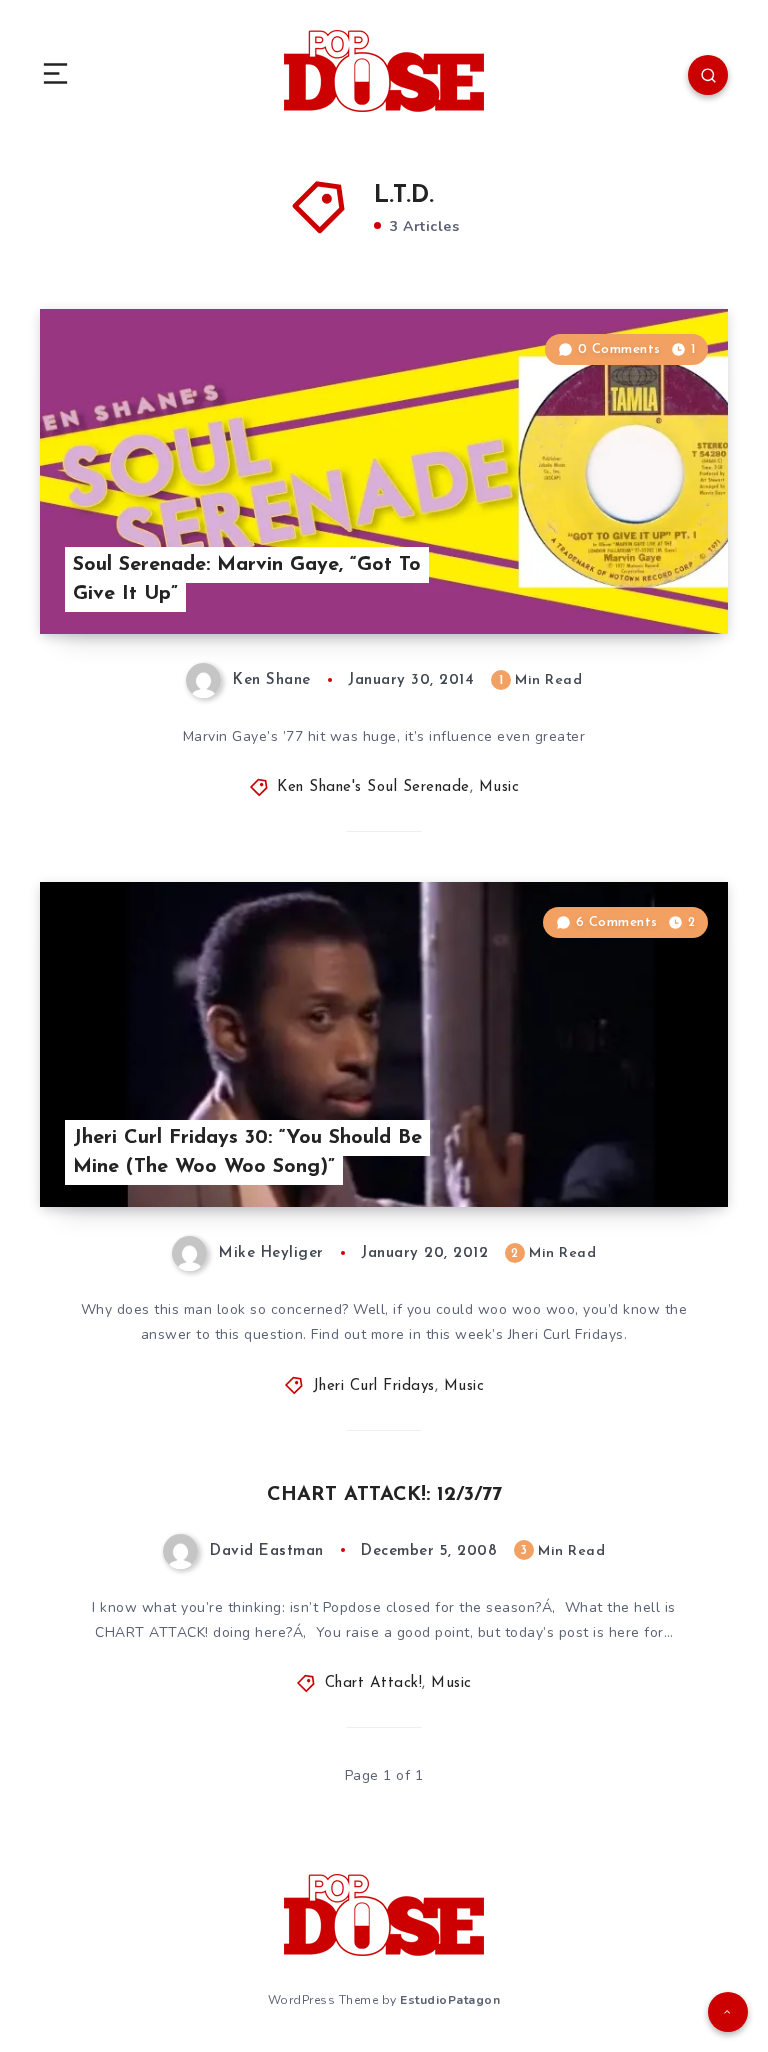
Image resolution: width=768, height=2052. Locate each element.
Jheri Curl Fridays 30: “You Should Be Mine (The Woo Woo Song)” (247, 1152)
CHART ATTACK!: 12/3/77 (384, 1495)
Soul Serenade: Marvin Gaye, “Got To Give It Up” (247, 579)
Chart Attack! (374, 1683)
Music (499, 787)
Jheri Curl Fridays (374, 1386)
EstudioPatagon (450, 2000)
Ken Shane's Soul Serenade (373, 787)
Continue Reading (658, 577)
